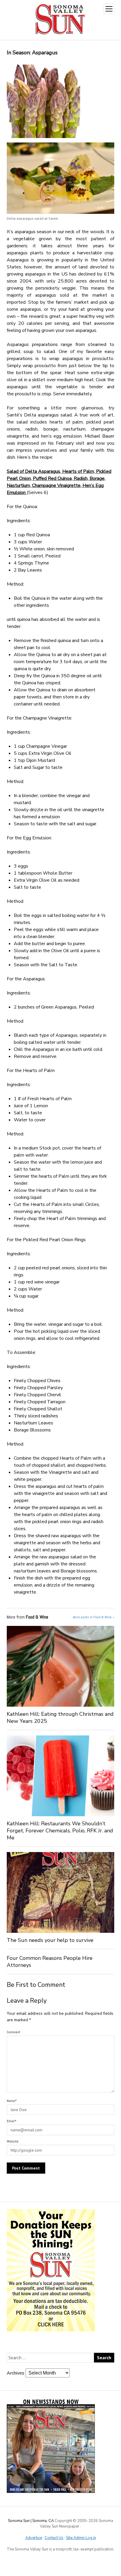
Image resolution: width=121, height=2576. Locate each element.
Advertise (34, 2538)
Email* (12, 2121)
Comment (14, 2032)
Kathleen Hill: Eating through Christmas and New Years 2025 (60, 1718)
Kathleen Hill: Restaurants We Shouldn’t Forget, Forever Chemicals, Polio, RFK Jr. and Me (60, 1831)
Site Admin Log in (81, 2538)
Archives (16, 2373)
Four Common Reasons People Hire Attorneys (50, 1962)
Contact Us (54, 2538)
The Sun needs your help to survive (50, 1940)
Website (13, 2141)
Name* (12, 2101)
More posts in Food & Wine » (94, 1617)
